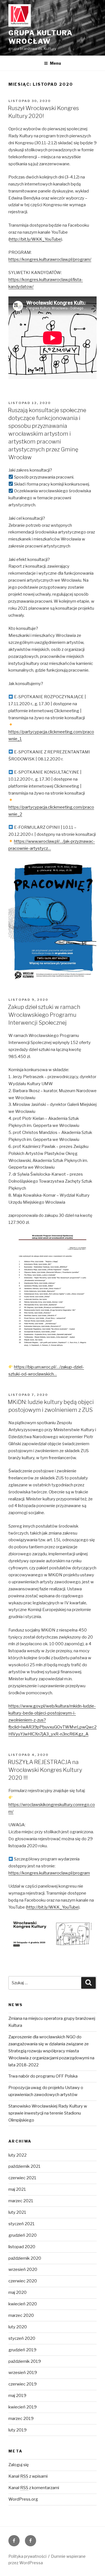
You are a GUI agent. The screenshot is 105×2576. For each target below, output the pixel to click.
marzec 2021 (21, 2201)
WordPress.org (23, 2499)
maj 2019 (17, 2396)
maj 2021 (17, 2189)
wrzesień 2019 (23, 2373)
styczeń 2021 (22, 2224)
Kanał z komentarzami (34, 2488)
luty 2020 (18, 2327)
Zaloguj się (19, 2465)
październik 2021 (25, 2166)
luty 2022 (17, 2155)
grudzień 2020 (23, 2235)
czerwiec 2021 (22, 2178)
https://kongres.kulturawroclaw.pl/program (49, 1873)
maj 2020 (17, 2292)
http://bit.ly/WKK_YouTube (35, 239)
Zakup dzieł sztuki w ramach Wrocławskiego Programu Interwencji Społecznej (44, 1015)
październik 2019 (25, 2361)
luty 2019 (17, 2430)
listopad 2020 (22, 2247)
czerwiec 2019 (23, 2384)
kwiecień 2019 (23, 2407)
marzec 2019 (21, 2419)
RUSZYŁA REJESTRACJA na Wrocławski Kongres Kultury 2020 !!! (45, 1770)
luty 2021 (17, 2212)
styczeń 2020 (22, 2338)
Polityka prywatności (27, 2556)
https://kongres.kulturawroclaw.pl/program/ (50, 259)
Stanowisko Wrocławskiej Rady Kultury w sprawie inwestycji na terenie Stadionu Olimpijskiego (48, 2113)
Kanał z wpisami (28, 2476)
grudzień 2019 (22, 2350)
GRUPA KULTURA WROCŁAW (41, 37)
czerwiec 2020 (23, 2281)
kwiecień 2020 (23, 2304)
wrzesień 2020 (23, 2269)
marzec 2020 (21, 2315)
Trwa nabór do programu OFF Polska (43, 2076)
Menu (55, 63)
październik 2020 (25, 2258)
